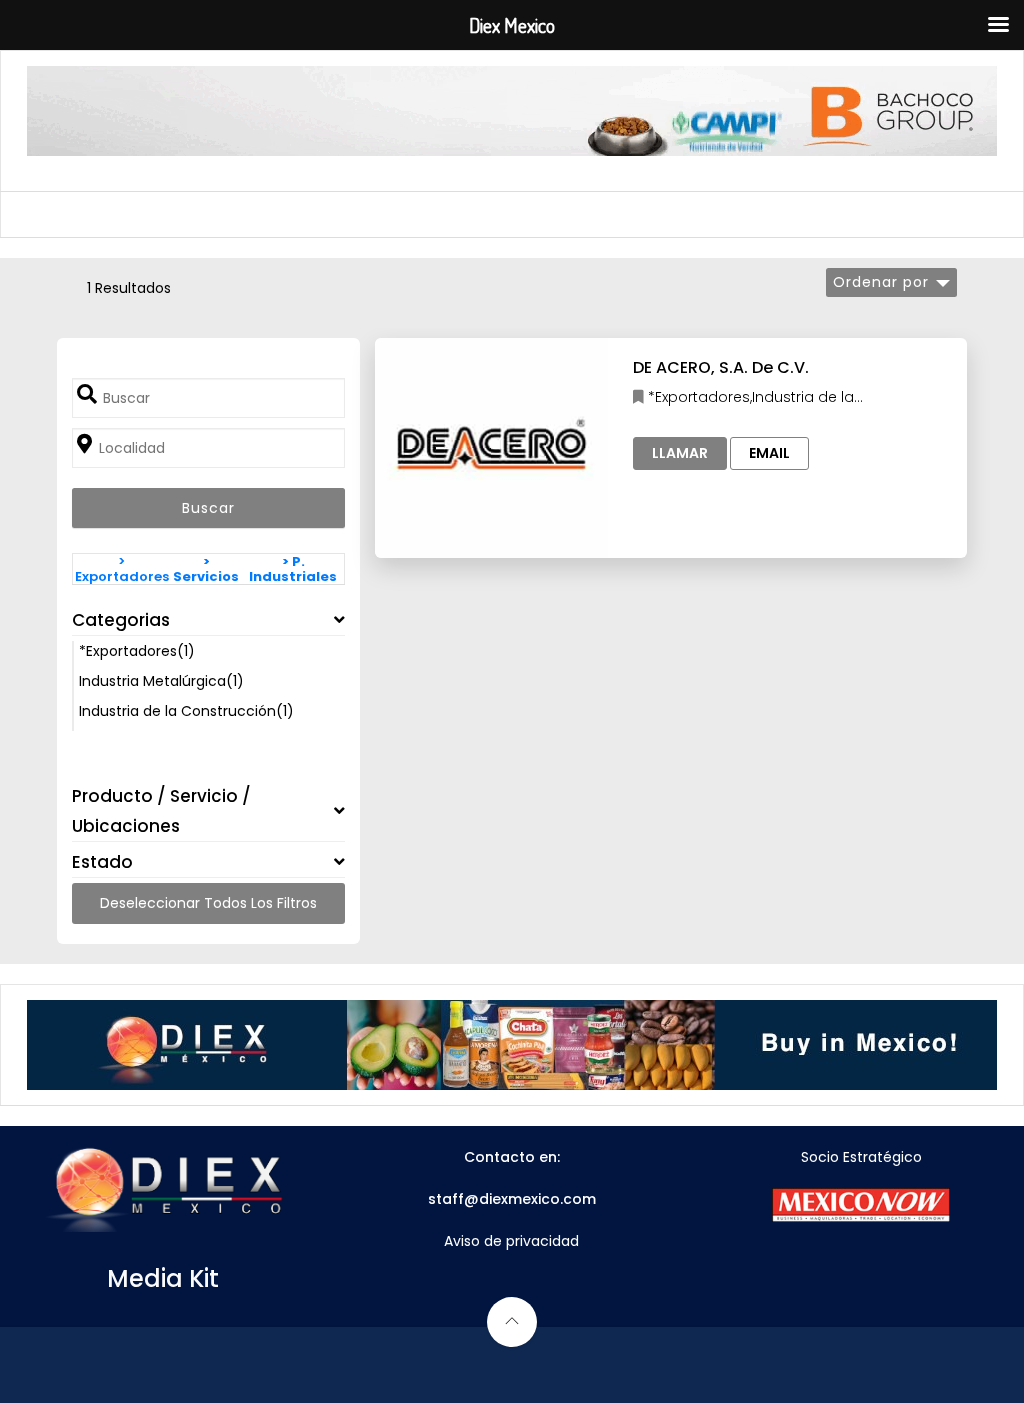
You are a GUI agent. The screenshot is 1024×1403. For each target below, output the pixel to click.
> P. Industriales (293, 569)
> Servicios (206, 569)
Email (769, 453)
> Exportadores (122, 569)
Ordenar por (881, 282)
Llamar (680, 453)
